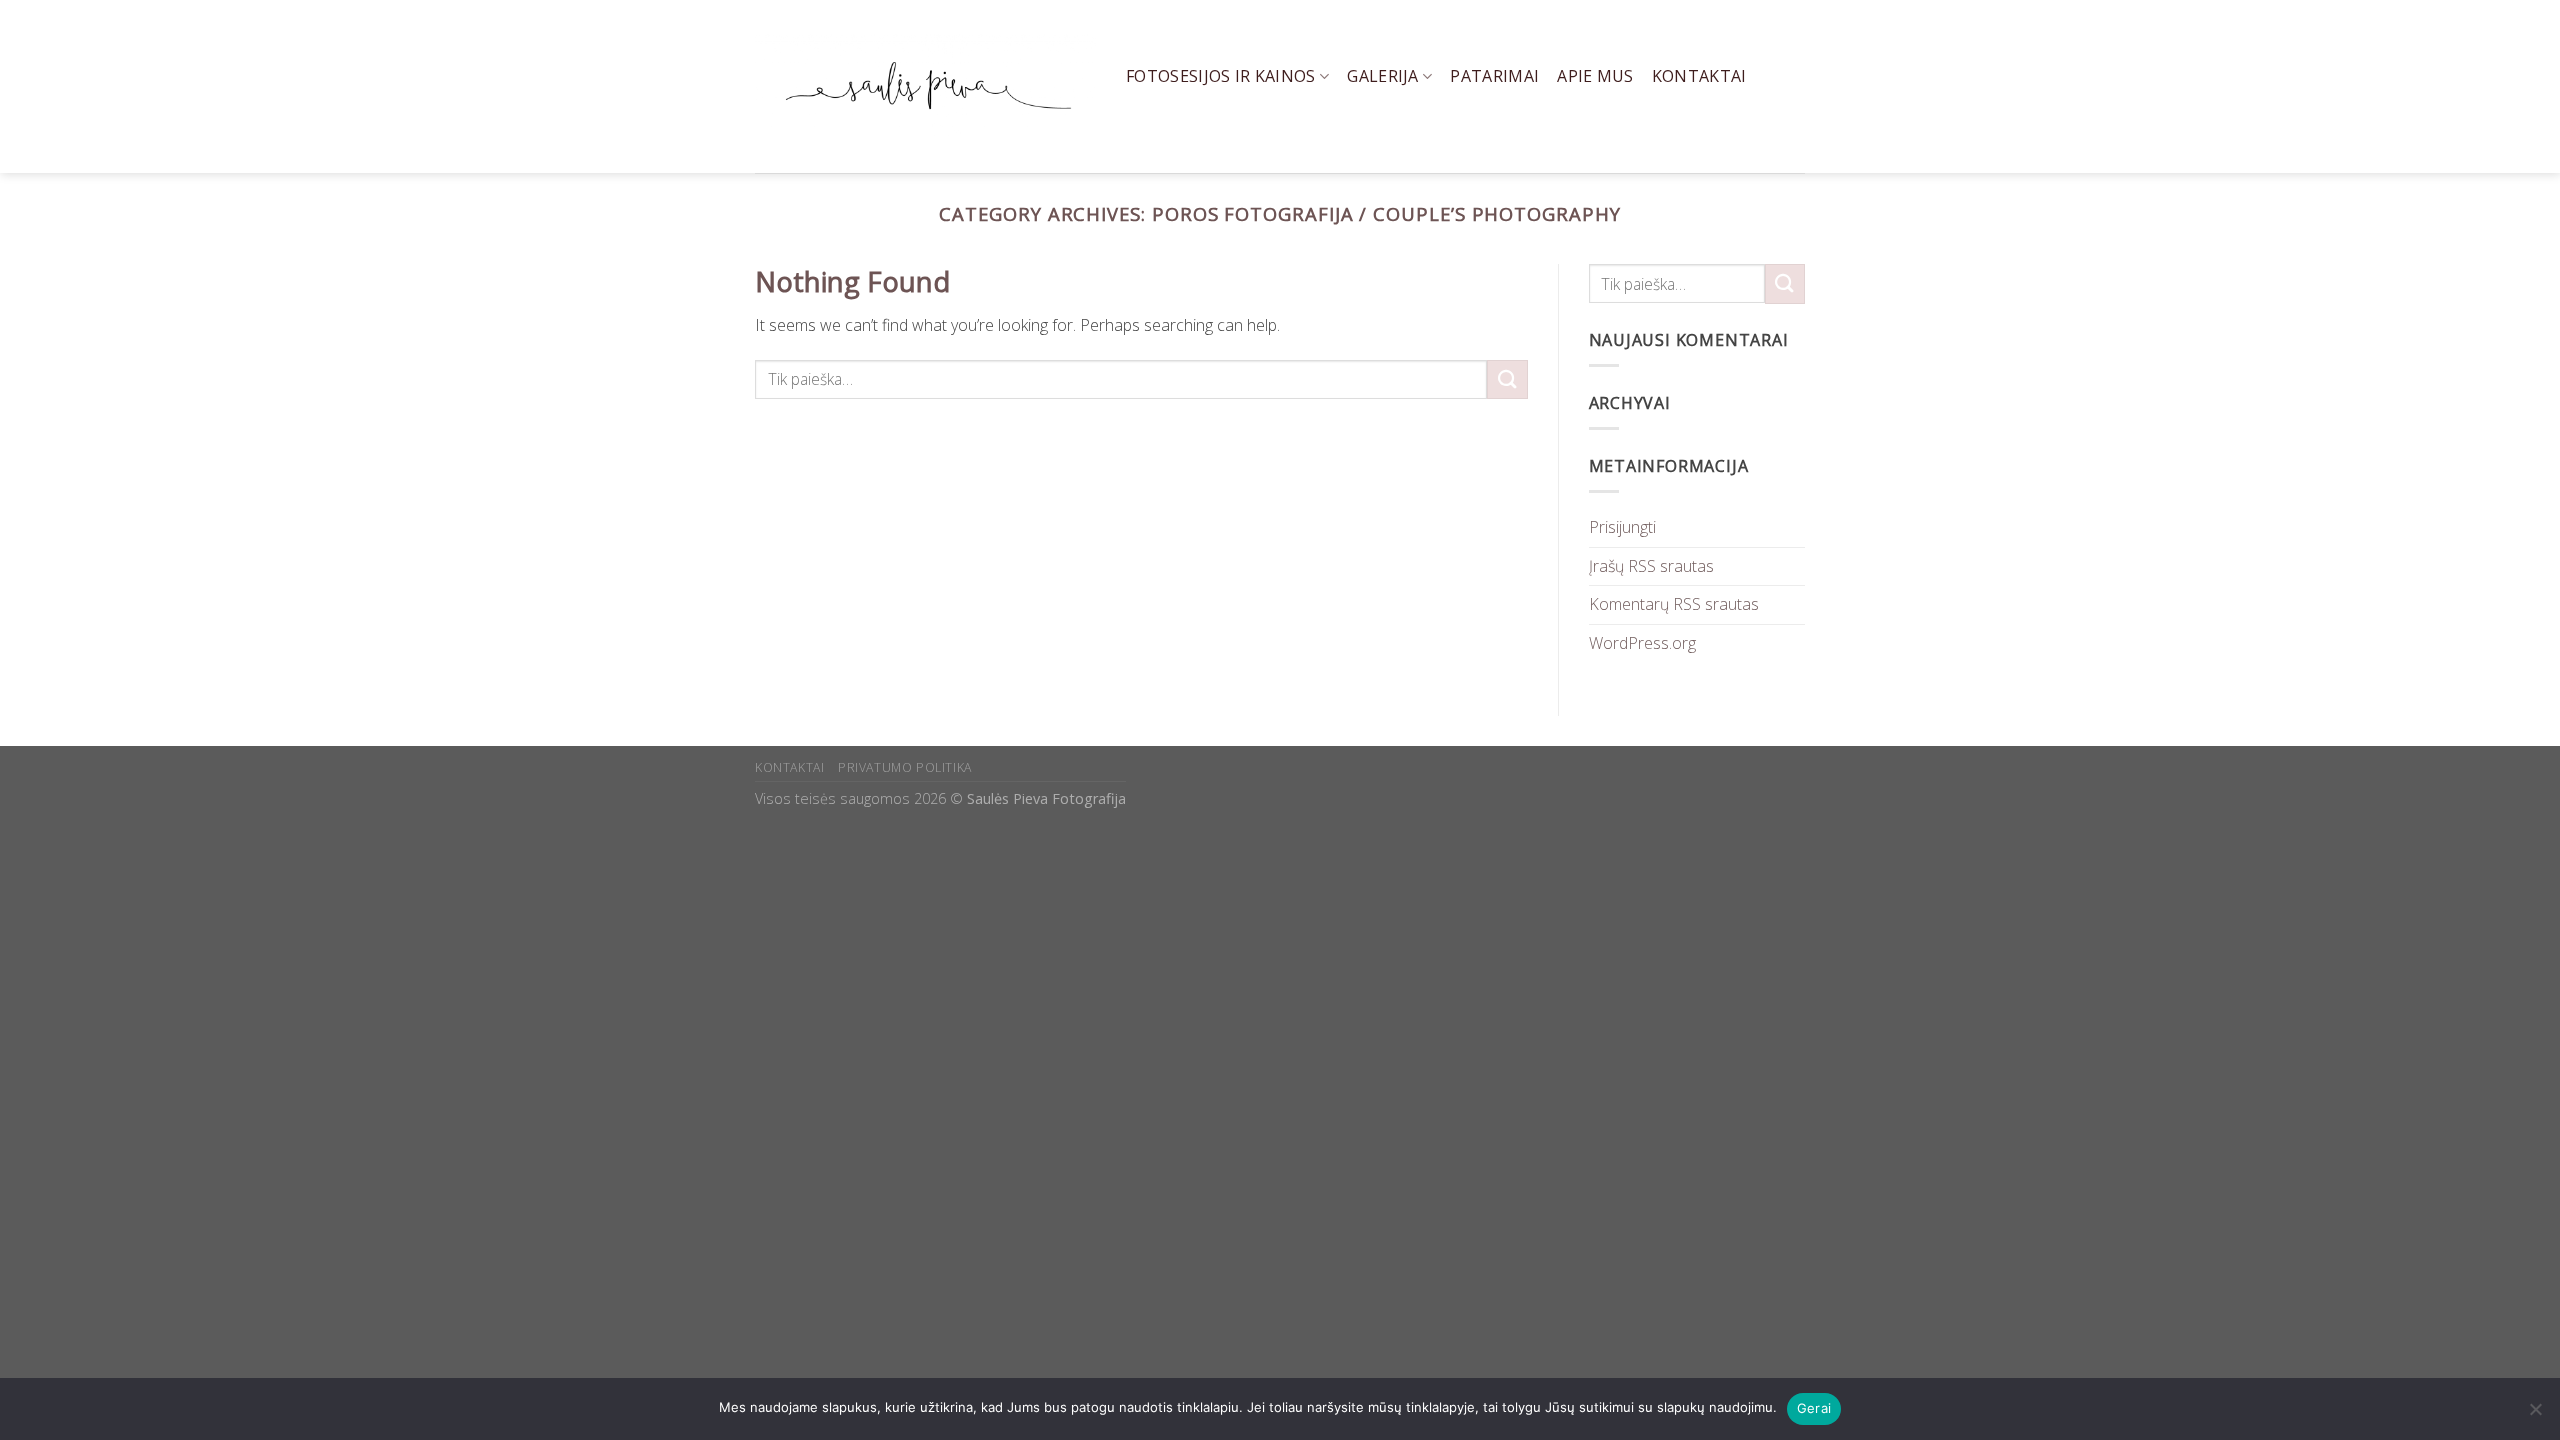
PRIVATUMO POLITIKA (905, 767)
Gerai (1814, 1408)
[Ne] (2535, 1415)
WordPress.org (1642, 643)
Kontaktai (1699, 76)
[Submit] (1507, 379)
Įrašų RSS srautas (1651, 566)
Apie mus (1595, 76)
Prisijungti (1622, 527)
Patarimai (1494, 76)
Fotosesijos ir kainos (1221, 76)
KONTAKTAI (790, 767)
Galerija (1383, 76)
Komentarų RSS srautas (1674, 604)
